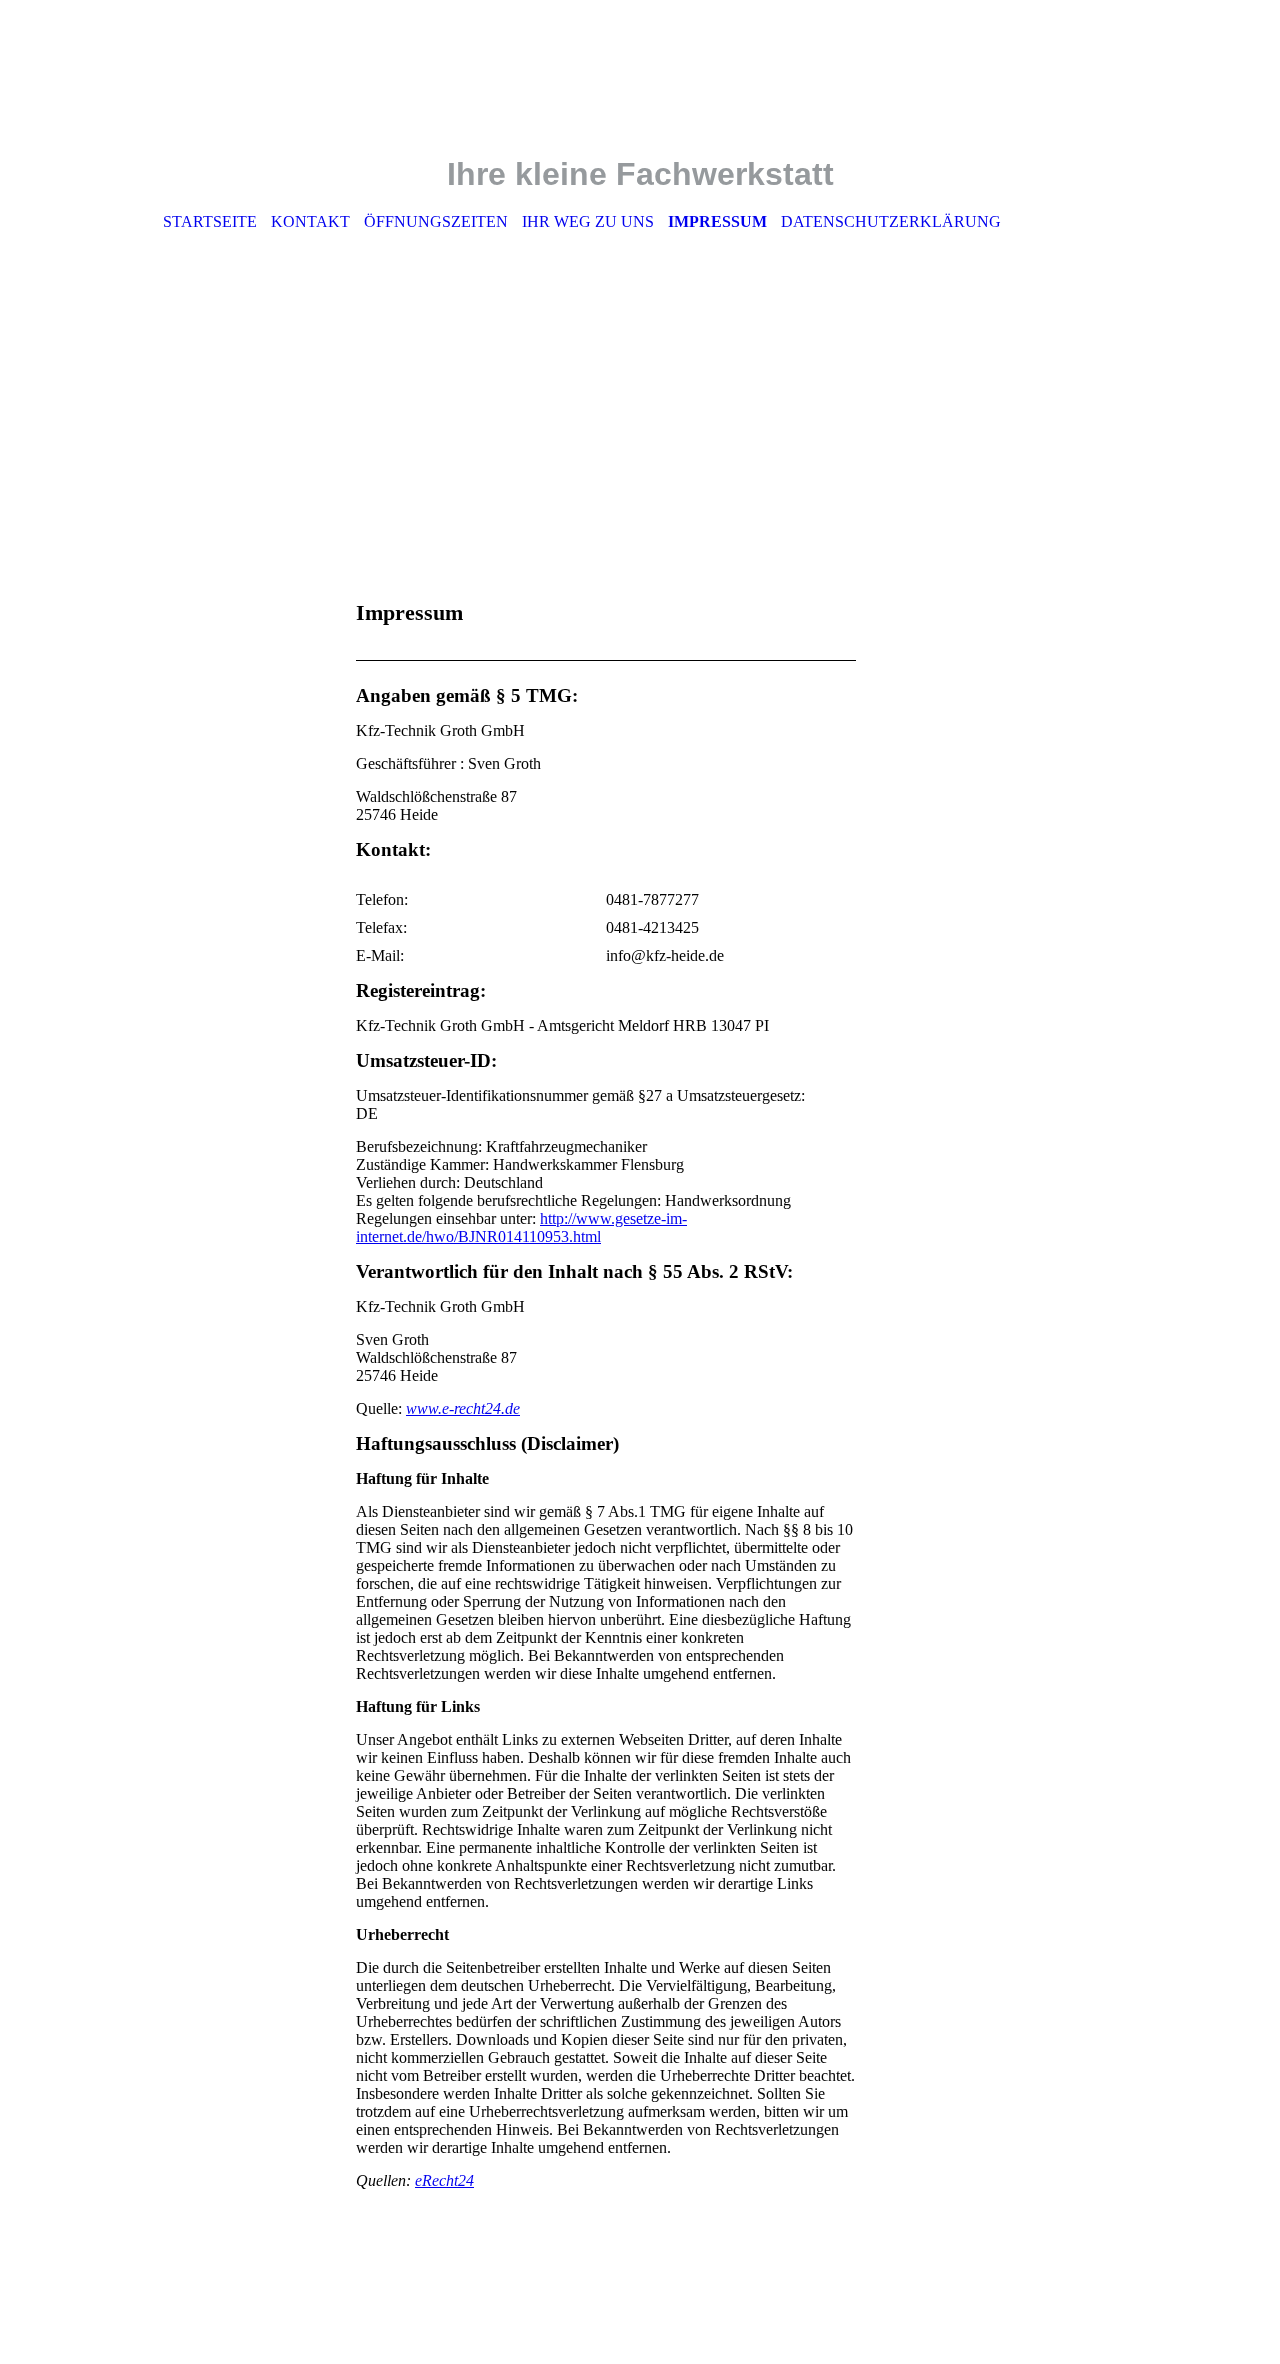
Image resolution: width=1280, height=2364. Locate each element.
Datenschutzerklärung (891, 221)
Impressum (717, 221)
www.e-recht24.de (463, 1408)
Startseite (210, 221)
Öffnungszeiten (436, 221)
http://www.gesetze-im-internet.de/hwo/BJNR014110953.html (521, 1227)
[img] (640, 91)
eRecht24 (444, 2180)
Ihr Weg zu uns (588, 221)
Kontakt (310, 221)
